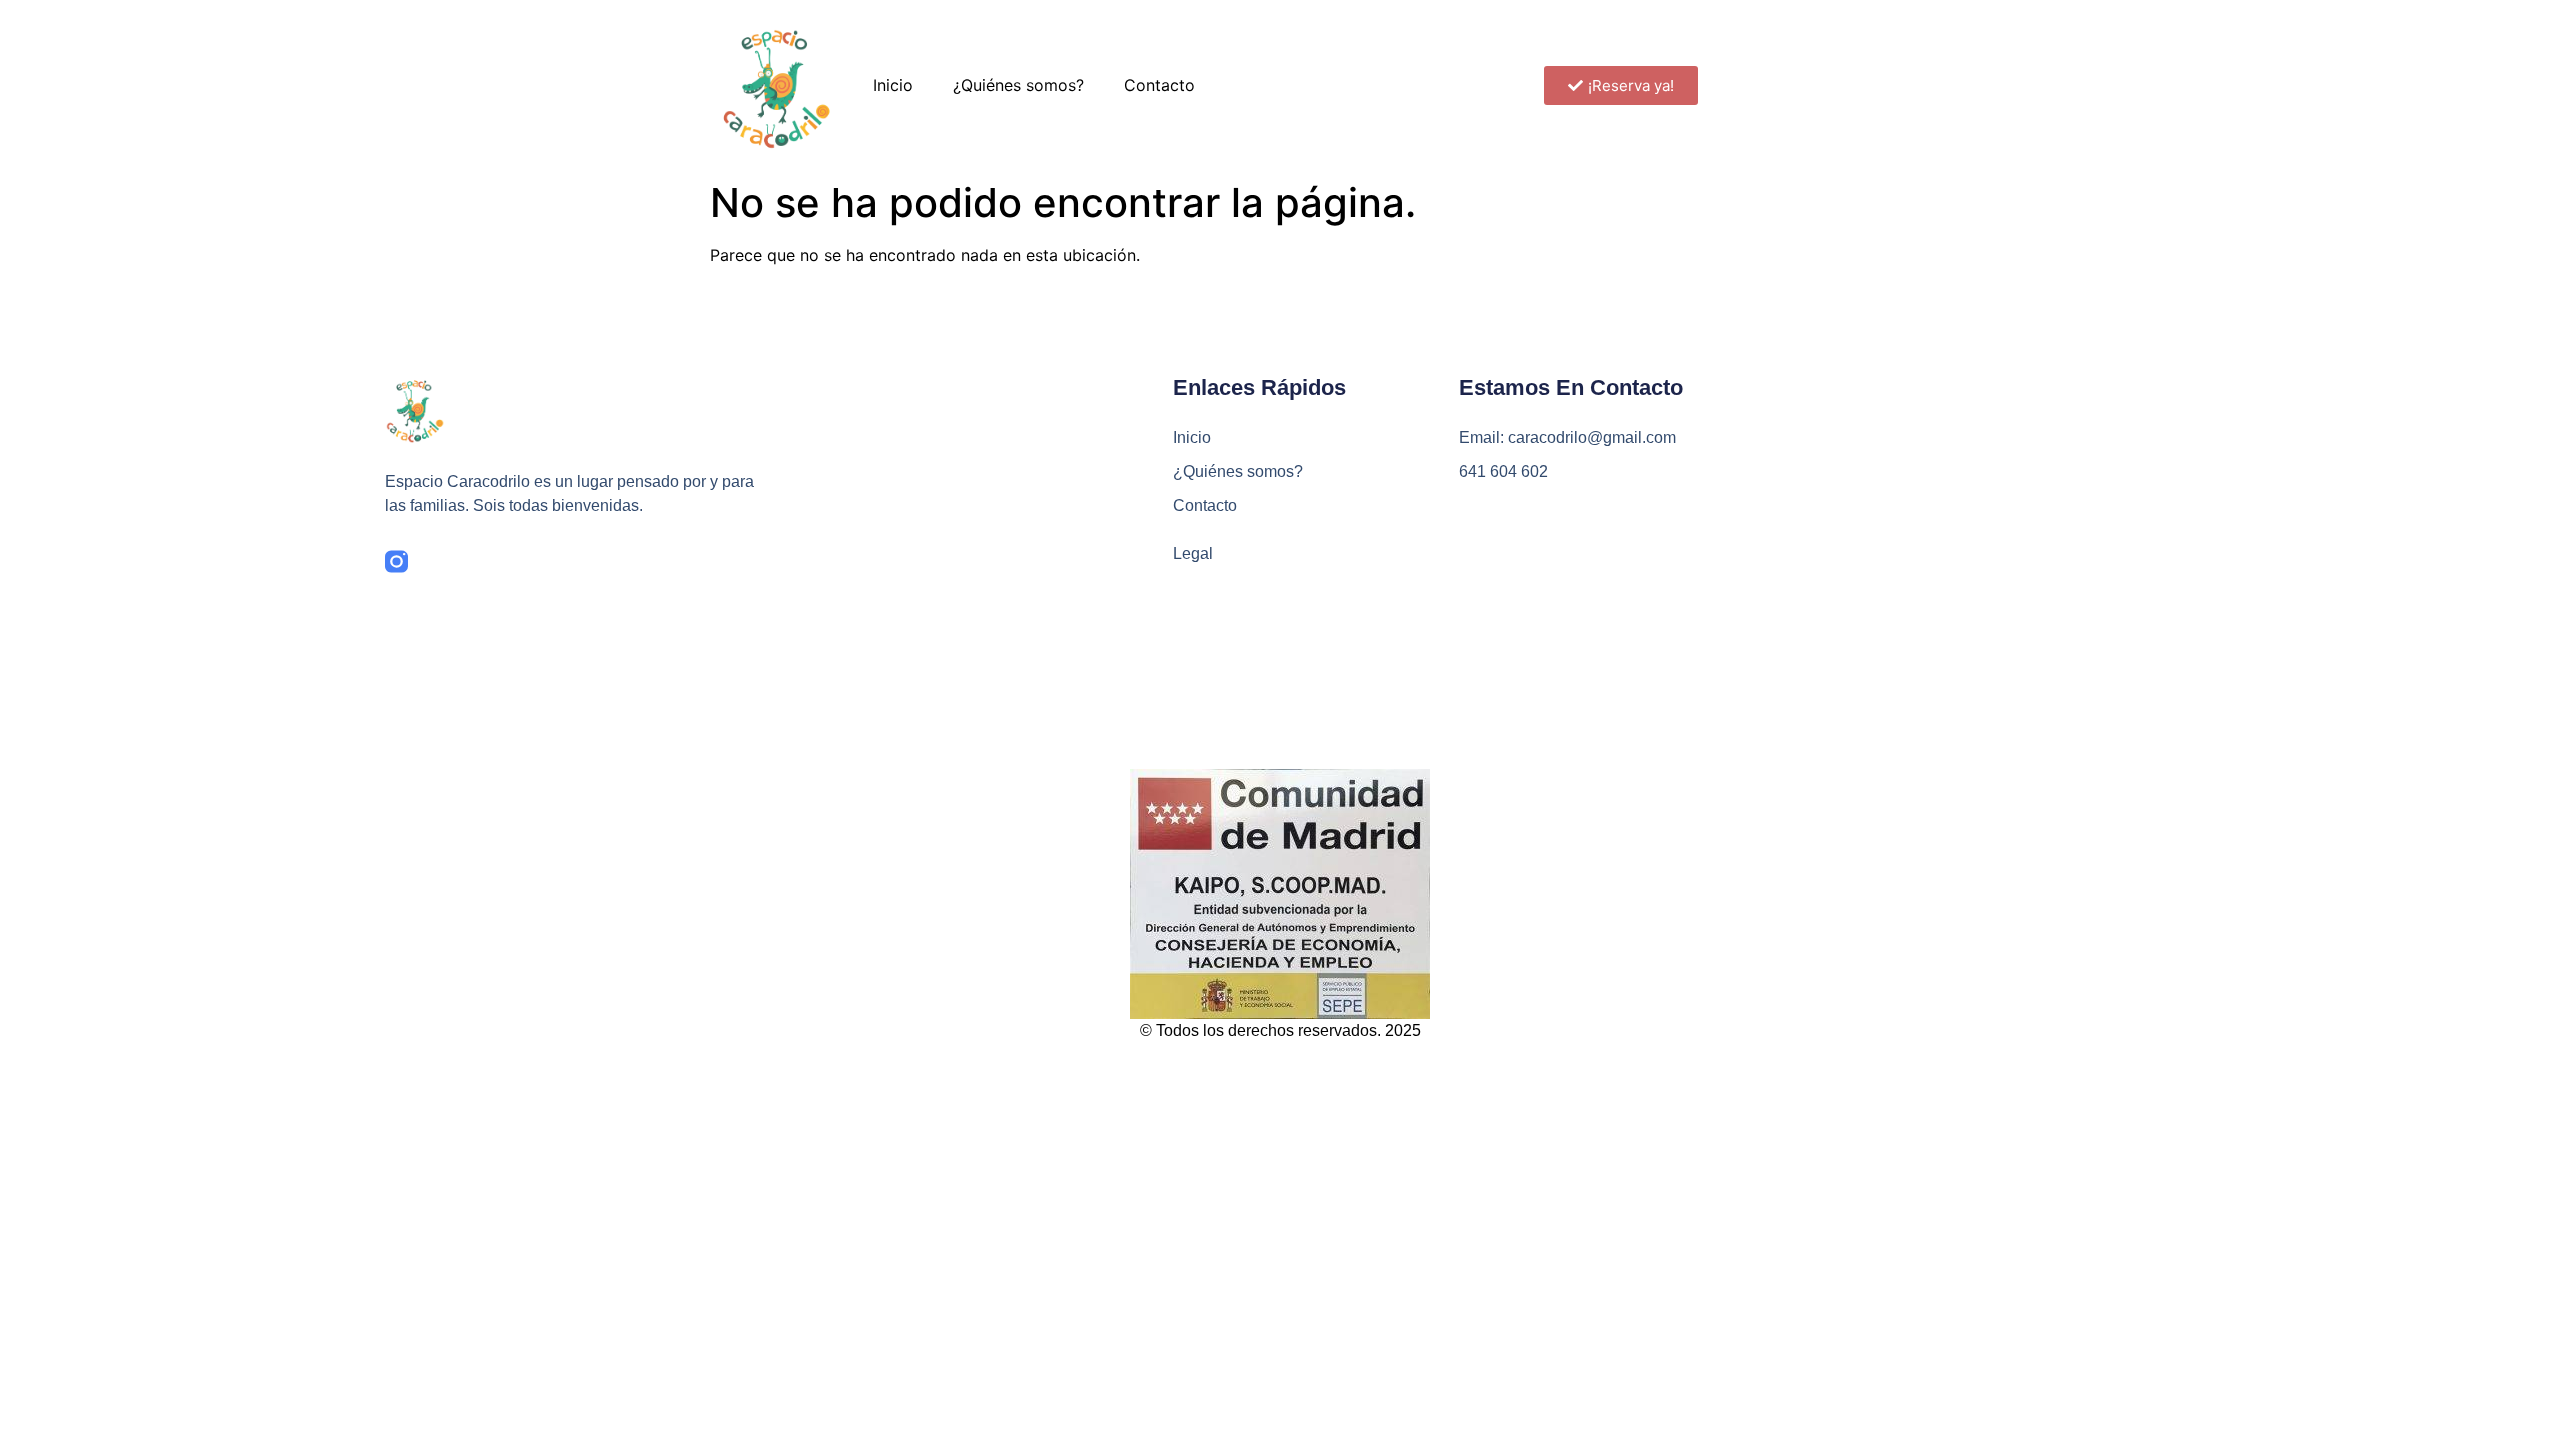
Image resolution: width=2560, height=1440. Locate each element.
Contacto (1159, 85)
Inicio (893, 85)
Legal (1193, 553)
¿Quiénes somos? (1018, 85)
